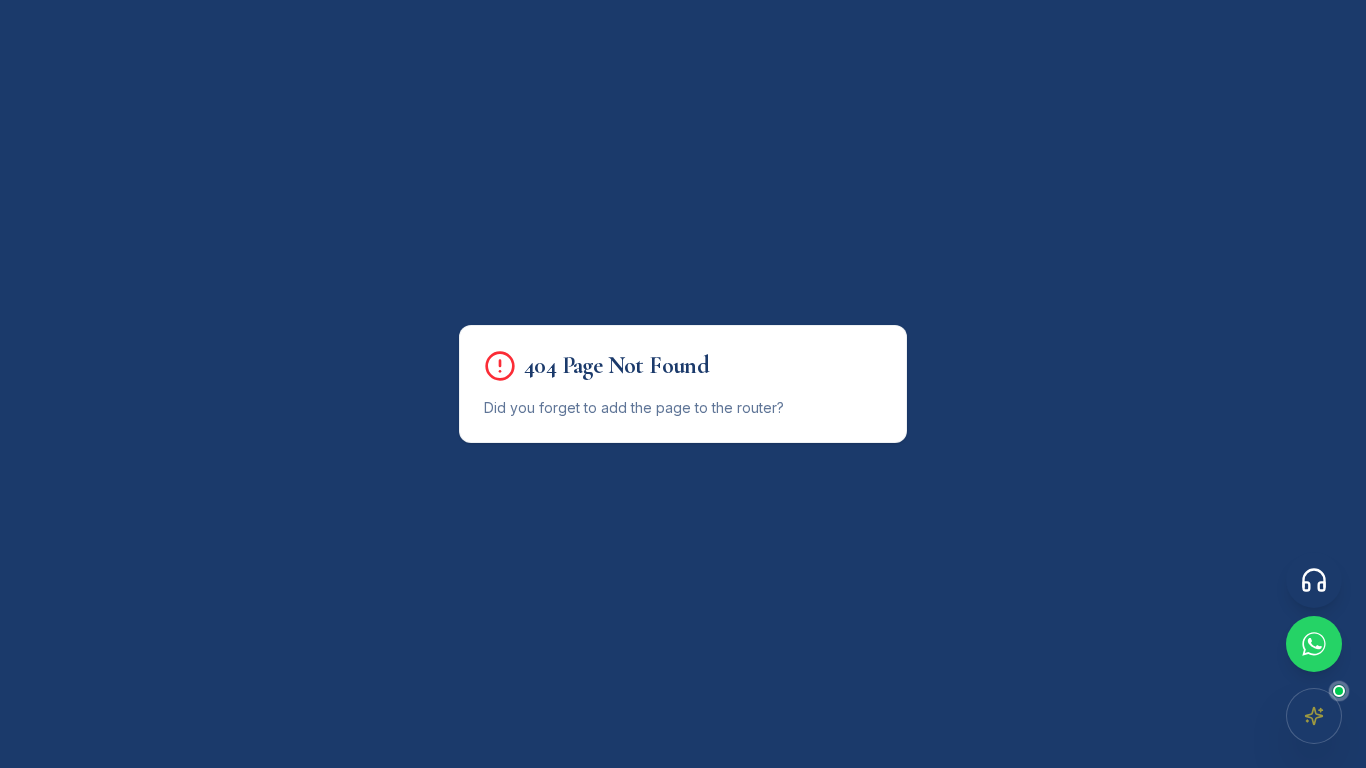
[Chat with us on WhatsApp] (1314, 644)
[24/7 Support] (1314, 580)
